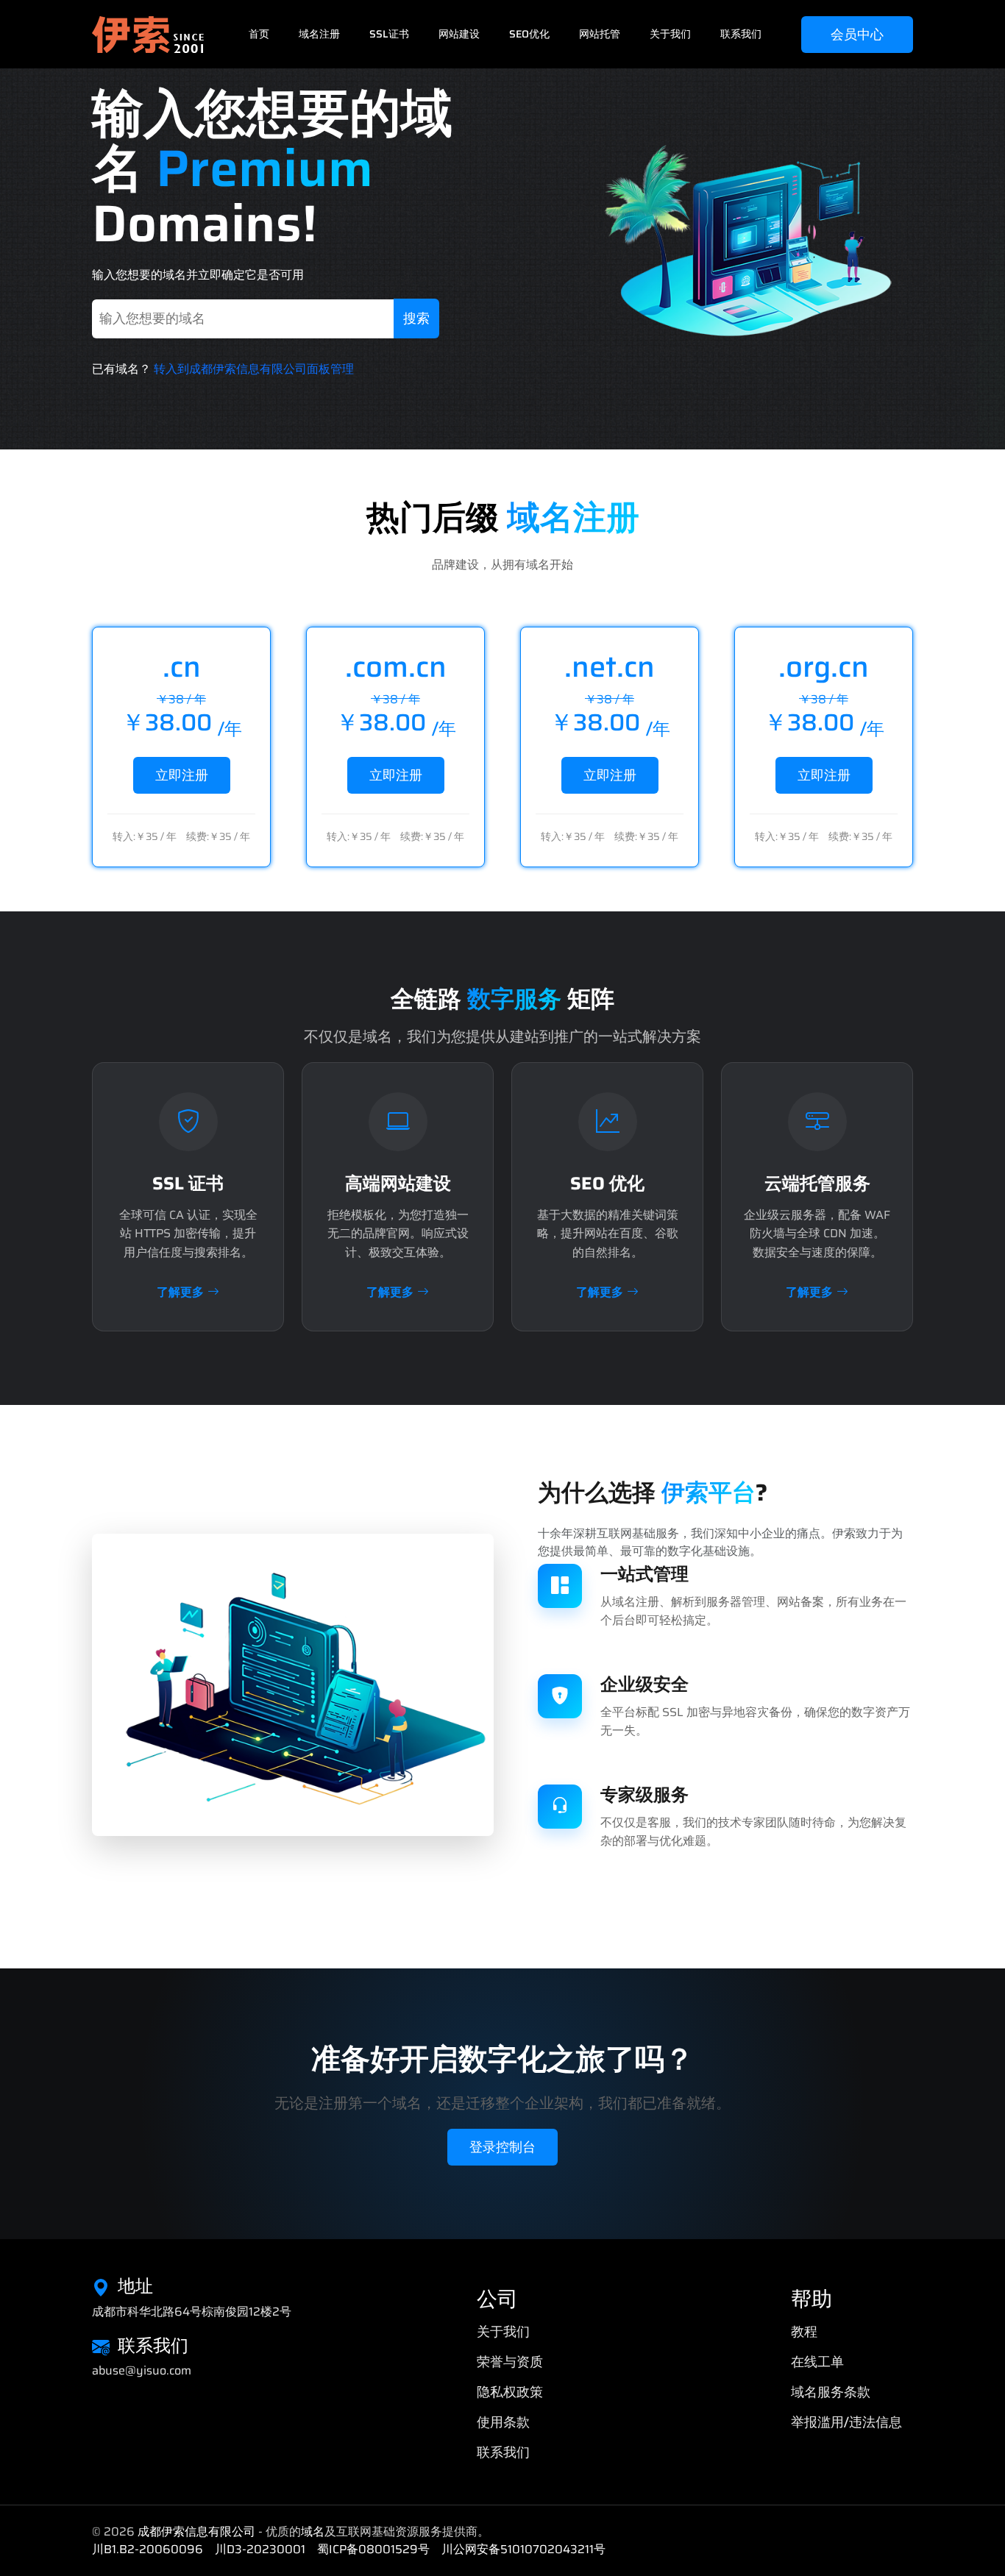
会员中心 (857, 35)
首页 (259, 34)
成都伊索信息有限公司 (196, 2531)
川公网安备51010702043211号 (523, 2549)
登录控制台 (502, 2147)
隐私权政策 (510, 2392)
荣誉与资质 (510, 2362)
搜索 (416, 319)
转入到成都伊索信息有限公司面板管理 (254, 369)
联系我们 (741, 34)
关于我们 (670, 34)
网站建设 (459, 34)
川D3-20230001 (260, 2549)
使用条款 (503, 2422)
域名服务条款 (831, 2392)
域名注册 (319, 34)
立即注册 (182, 775)
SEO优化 (529, 34)
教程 (804, 2332)
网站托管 (600, 34)
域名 (313, 2531)
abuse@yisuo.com (142, 2371)
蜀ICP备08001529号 (373, 2549)
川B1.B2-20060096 (148, 2549)
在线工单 (817, 2362)
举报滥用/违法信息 (846, 2422)
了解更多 (180, 1292)
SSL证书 (389, 34)
